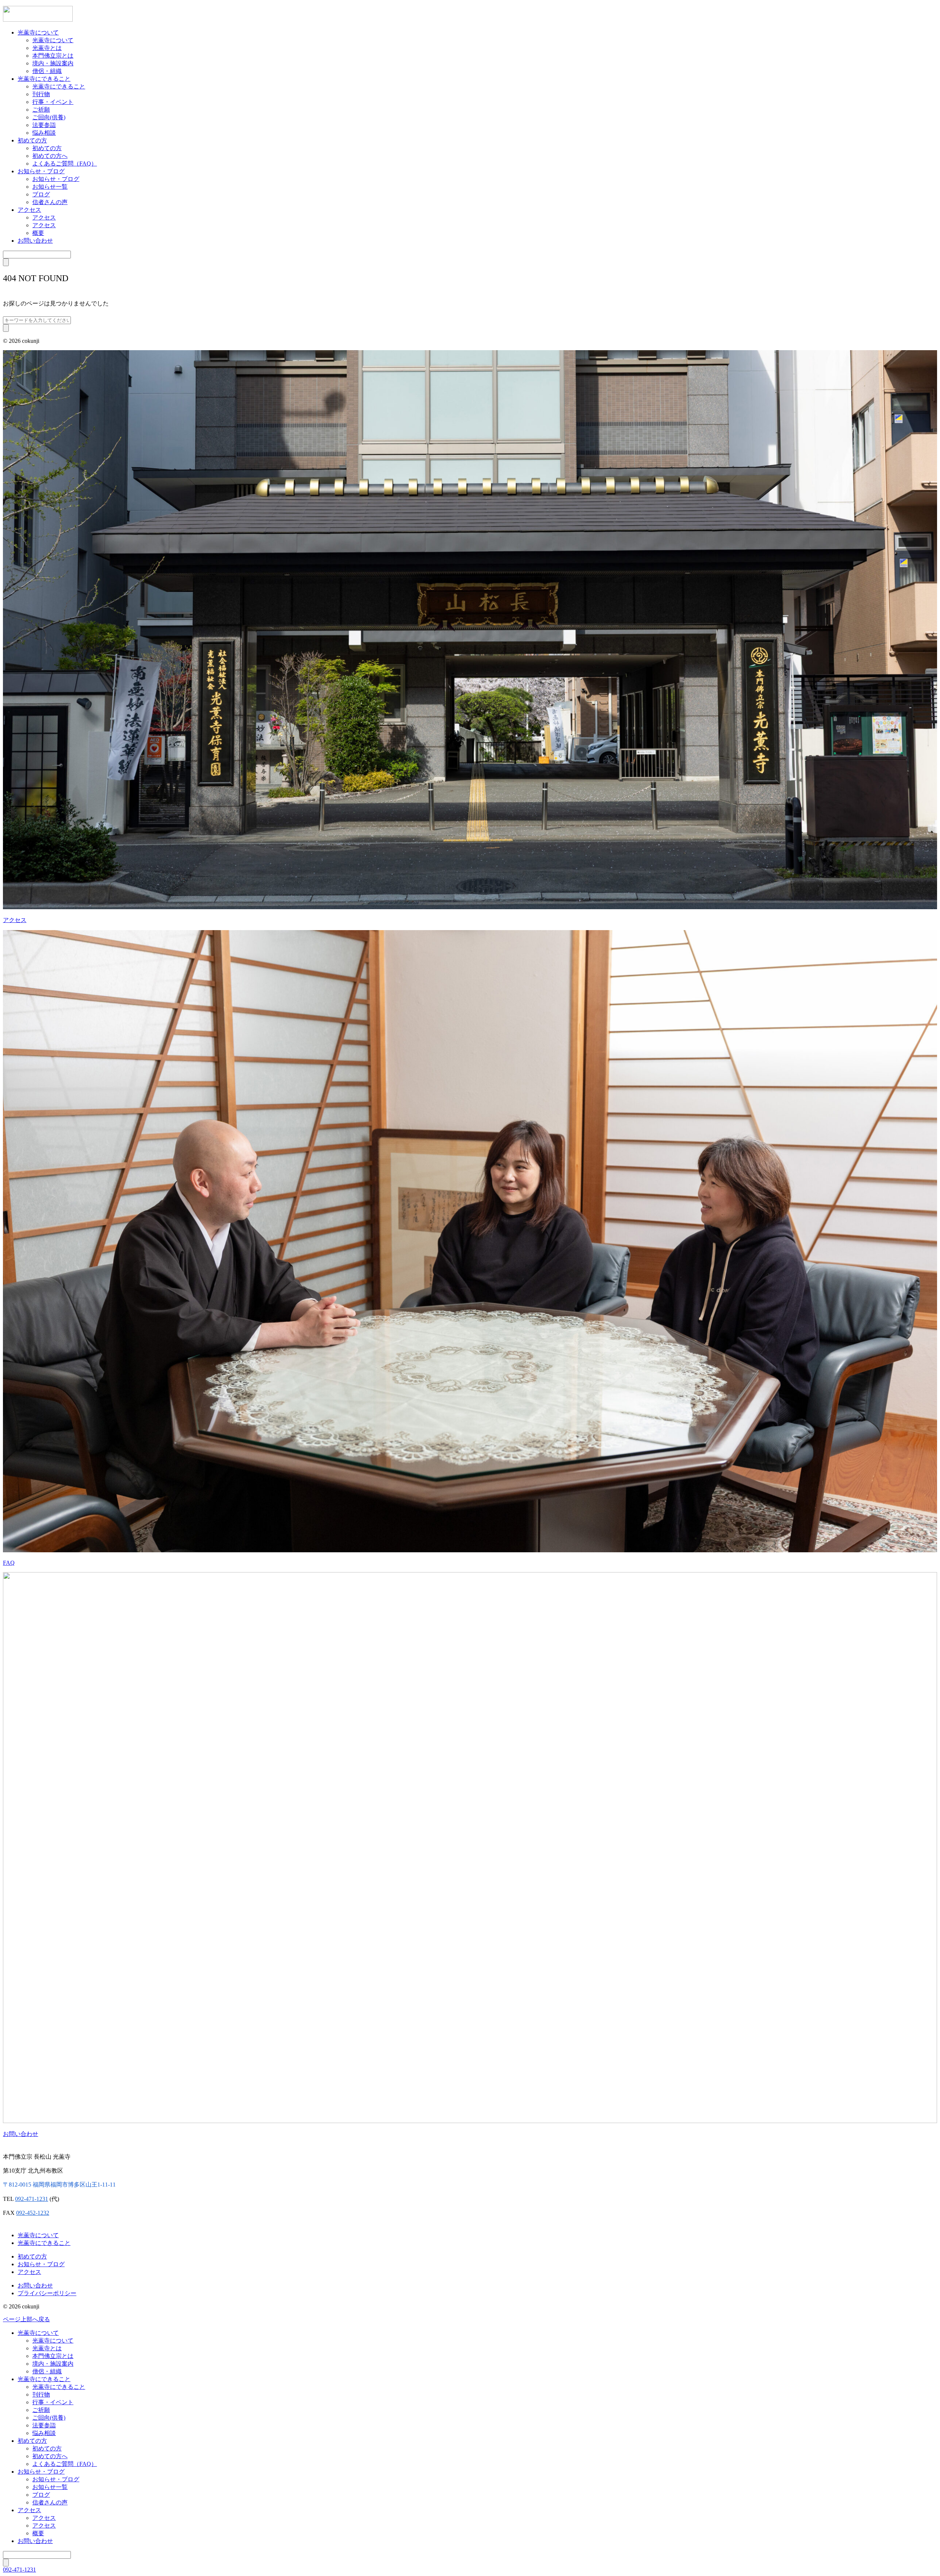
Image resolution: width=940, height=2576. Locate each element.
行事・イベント (53, 102)
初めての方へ (50, 156)
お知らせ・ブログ (41, 171)
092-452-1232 (33, 2213)
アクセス (29, 210)
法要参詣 (44, 125)
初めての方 (32, 140)
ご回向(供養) (49, 117)
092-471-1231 (32, 2199)
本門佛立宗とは (53, 56)
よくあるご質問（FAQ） (65, 164)
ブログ (41, 194)
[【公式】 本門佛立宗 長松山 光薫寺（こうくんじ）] (38, 20)
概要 (38, 233)
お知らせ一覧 (50, 187)
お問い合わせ (35, 241)
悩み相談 (44, 133)
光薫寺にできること (44, 79)
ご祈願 (41, 110)
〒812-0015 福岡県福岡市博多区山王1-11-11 (59, 2185)
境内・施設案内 (53, 63)
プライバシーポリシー (47, 2293)
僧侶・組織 (47, 71)
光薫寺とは (47, 48)
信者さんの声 (50, 202)
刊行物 (41, 94)
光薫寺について (38, 32)
